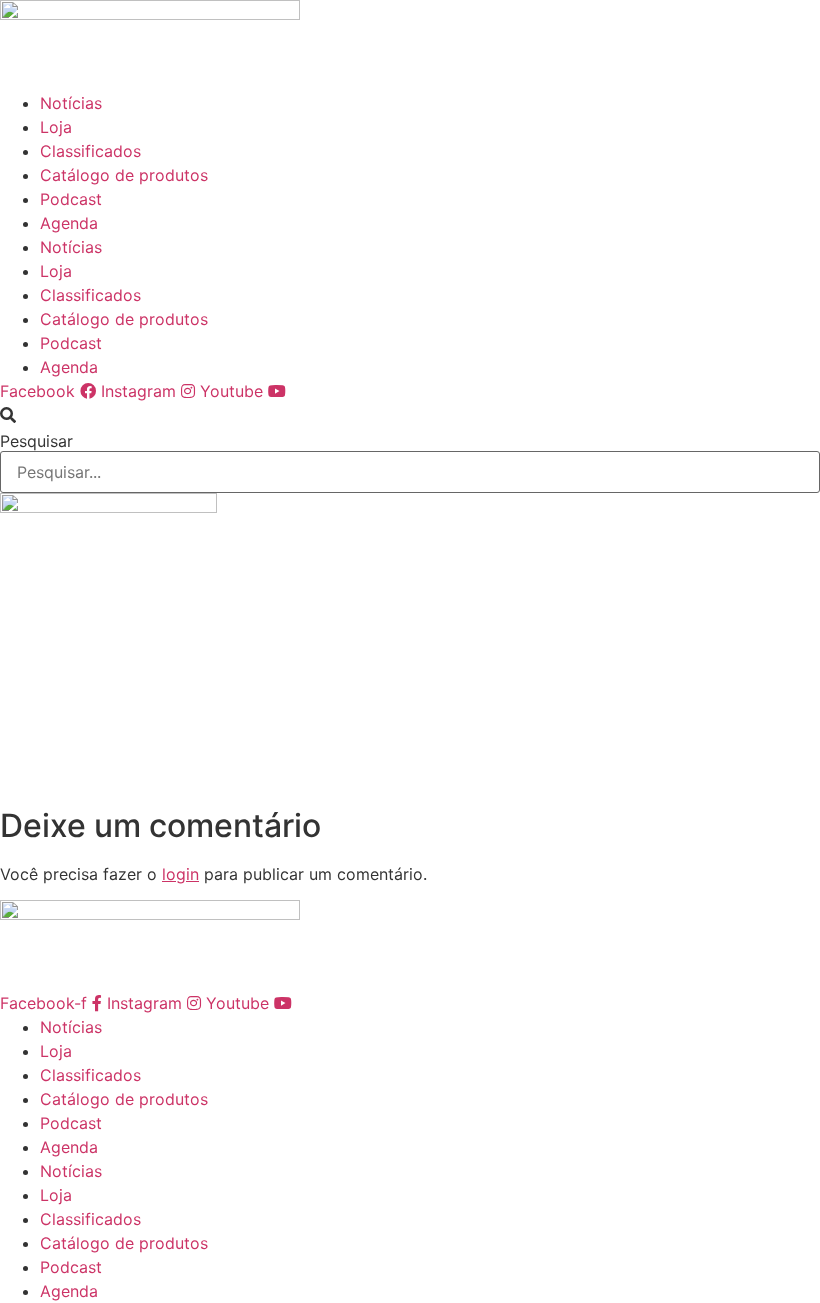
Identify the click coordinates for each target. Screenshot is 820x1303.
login (180, 874)
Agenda (69, 223)
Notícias (71, 103)
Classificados (90, 151)
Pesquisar (36, 441)
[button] (410, 415)
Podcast (71, 199)
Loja (56, 127)
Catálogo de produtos (124, 175)
